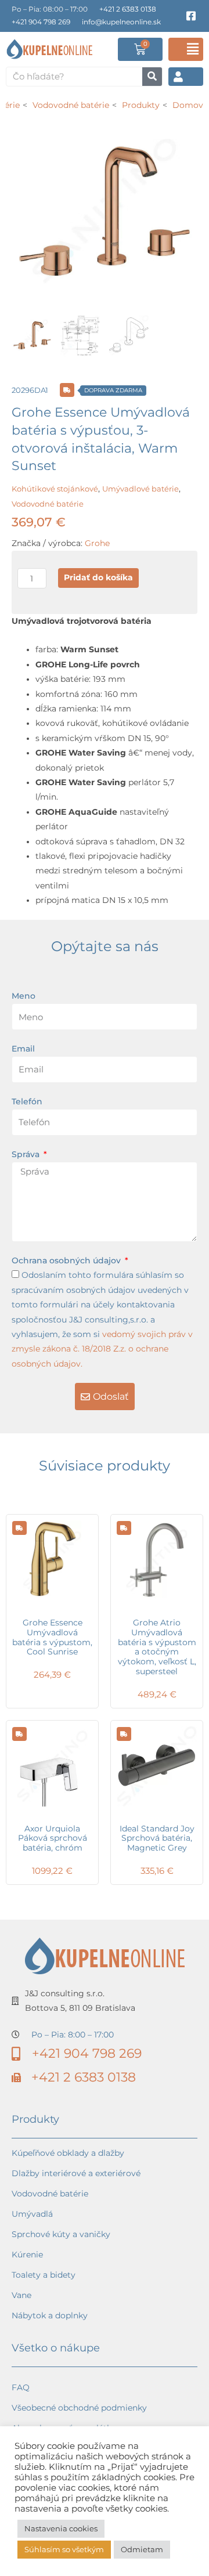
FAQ (21, 2387)
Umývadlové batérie (140, 489)
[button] (186, 49)
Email (23, 1049)
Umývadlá (32, 2214)
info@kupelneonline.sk (121, 22)
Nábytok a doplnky (50, 2315)
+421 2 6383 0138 (128, 9)
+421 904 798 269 (41, 22)
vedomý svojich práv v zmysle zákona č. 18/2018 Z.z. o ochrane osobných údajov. (102, 1349)
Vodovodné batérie (48, 504)
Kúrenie (27, 2255)
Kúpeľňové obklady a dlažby (68, 2153)
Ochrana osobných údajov (67, 1260)
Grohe (97, 543)
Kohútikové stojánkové (55, 489)
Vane (21, 2295)
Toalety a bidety (44, 2275)
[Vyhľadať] (152, 77)
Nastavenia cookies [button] (61, 2528)
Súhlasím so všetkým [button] (64, 2549)
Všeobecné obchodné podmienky (79, 2408)
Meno (24, 996)
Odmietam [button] (142, 2549)
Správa (27, 1154)
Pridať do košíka (98, 577)
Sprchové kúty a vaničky (61, 2234)
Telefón (27, 1101)
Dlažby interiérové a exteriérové (76, 2173)
